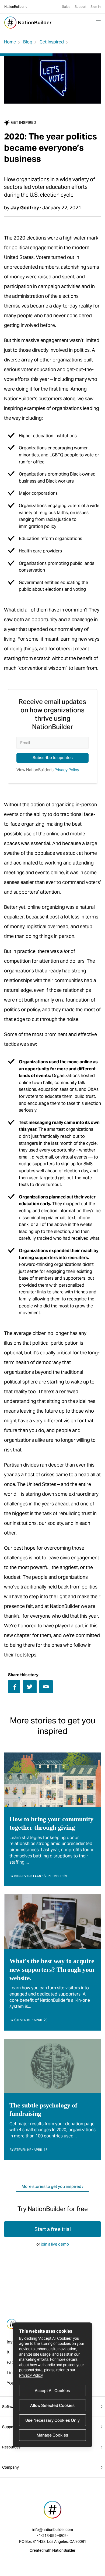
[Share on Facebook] (14, 1687)
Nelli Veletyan (28, 1876)
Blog (28, 42)
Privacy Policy (31, 2375)
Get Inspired (52, 42)
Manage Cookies (52, 2435)
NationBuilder (14, 7)
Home (10, 42)
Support (80, 7)
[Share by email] (46, 1686)
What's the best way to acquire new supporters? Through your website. (52, 1969)
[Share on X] (30, 1687)
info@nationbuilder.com (53, 2530)
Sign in (96, 7)
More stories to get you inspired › (52, 2186)
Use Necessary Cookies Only (52, 2420)
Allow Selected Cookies (52, 2405)
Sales (66, 7)
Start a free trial (53, 2229)
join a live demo (55, 2244)
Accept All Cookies (52, 2391)
